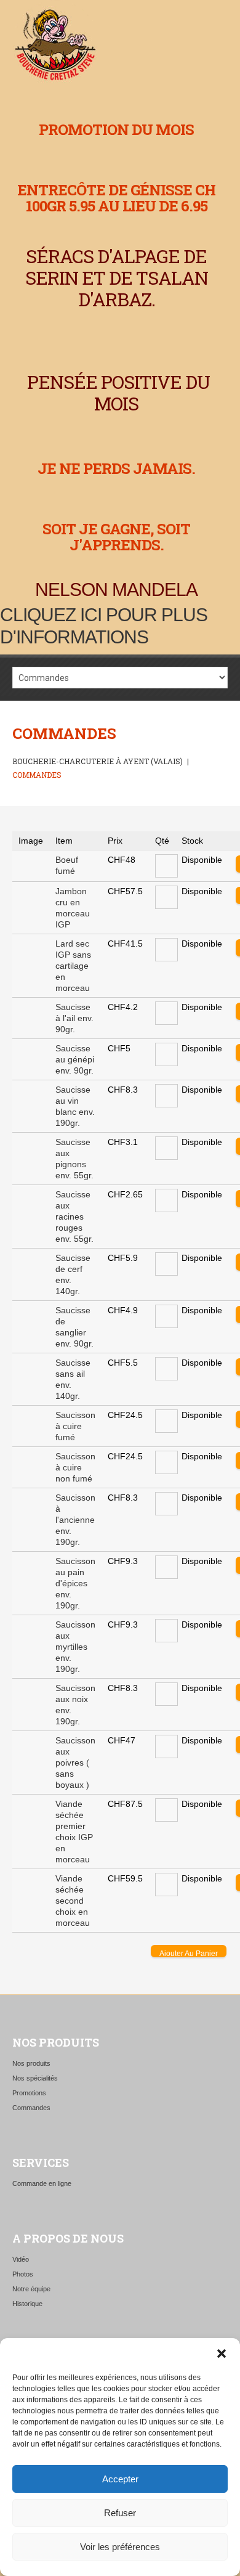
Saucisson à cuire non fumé (75, 1467)
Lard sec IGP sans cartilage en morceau (73, 966)
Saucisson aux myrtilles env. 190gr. (75, 1647)
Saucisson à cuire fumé (75, 1426)
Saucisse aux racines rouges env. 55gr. (74, 1217)
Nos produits (31, 2063)
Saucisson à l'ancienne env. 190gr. (75, 1520)
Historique (27, 2304)
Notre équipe (31, 2289)
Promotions (29, 2093)
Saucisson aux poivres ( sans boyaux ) (75, 1763)
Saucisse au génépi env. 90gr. (75, 1059)
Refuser (120, 2513)
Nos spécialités (35, 2078)
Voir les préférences (120, 2547)
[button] (222, 2354)
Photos (23, 2274)
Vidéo (21, 2259)
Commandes (31, 2108)
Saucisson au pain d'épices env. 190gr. (75, 1583)
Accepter (120, 2479)
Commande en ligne (42, 2183)
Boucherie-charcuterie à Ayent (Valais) (98, 761)
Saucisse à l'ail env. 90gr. (74, 1018)
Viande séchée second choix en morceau (73, 1901)
